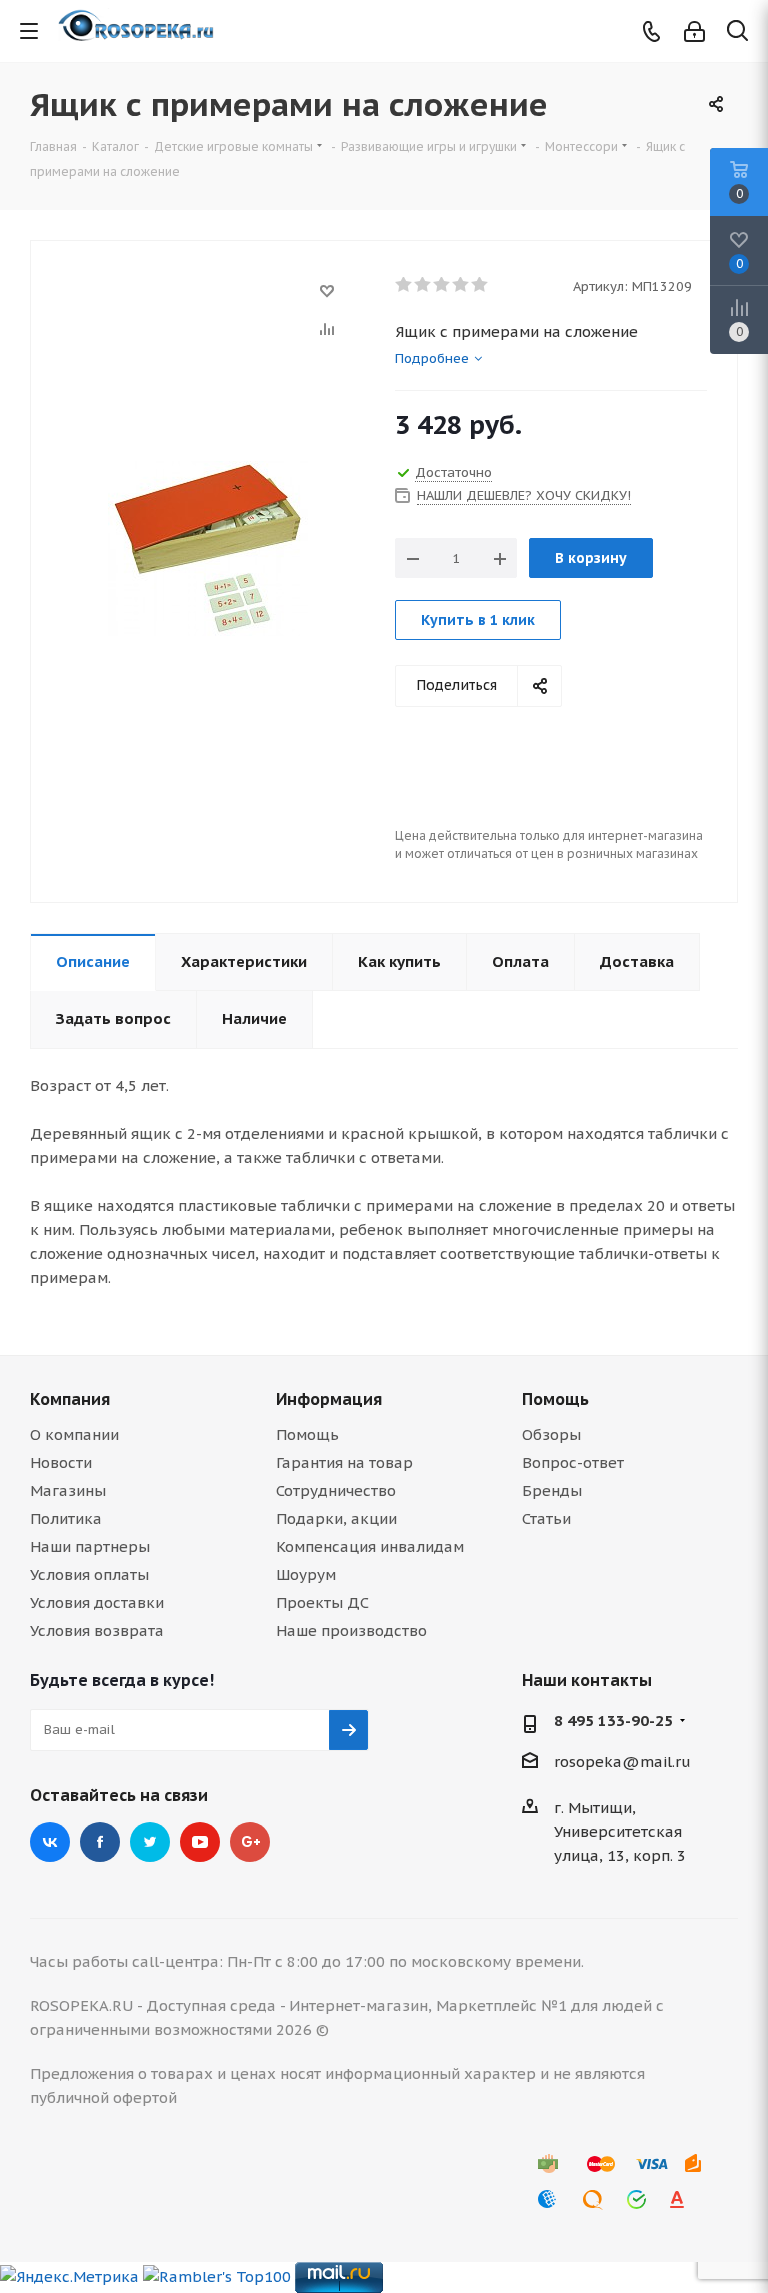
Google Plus (250, 1842)
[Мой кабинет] (694, 31)
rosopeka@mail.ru (622, 1761)
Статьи (546, 1518)
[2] (423, 285)
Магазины (68, 1490)
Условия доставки (97, 1602)
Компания (70, 1399)
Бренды (552, 1490)
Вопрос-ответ (573, 1462)
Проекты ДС (322, 1602)
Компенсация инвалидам (370, 1546)
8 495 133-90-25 (613, 1720)
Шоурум (306, 1574)
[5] (480, 285)
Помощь (307, 1434)
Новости (61, 1462)
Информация (329, 1399)
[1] (404, 285)
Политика (66, 1518)
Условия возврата (97, 1630)
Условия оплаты (89, 1574)
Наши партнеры (90, 1546)
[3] (442, 285)
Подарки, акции (336, 1518)
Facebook (100, 1842)
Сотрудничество (336, 1490)
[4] (461, 285)
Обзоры (551, 1434)
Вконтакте (50, 1842)
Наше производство (351, 1630)
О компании (74, 1434)
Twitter (150, 1842)
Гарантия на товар (344, 1462)
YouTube (200, 1842)
